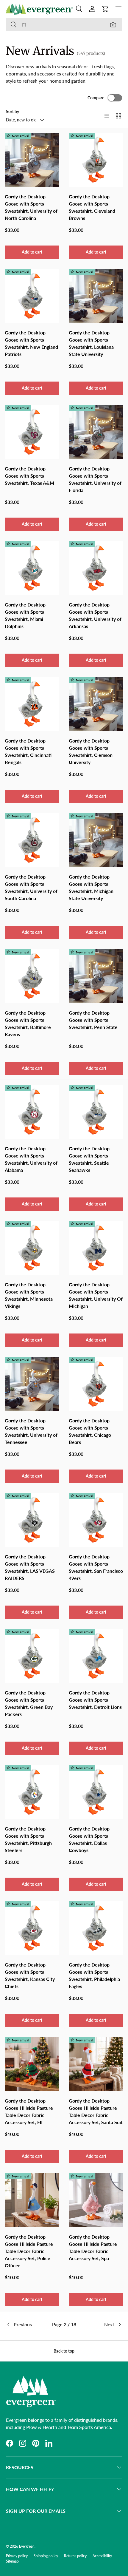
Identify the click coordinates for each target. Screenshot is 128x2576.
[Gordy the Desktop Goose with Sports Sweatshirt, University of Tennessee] (32, 1384)
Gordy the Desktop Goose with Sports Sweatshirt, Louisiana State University (91, 343)
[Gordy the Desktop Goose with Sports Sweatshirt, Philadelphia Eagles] (96, 1928)
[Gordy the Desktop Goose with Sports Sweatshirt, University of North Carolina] (32, 160)
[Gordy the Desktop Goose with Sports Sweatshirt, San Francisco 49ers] (96, 1520)
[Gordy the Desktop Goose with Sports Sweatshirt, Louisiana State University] (96, 296)
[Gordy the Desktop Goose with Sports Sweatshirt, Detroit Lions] (96, 1656)
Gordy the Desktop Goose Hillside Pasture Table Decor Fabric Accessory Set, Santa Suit (96, 2111)
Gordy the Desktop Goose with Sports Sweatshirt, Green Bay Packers (29, 1703)
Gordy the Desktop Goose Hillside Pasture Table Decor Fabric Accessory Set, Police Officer (29, 2251)
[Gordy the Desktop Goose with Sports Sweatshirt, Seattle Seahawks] (96, 1112)
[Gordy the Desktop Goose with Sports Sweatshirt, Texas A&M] (32, 432)
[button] (105, 9)
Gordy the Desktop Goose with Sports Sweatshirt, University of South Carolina (31, 887)
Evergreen (27, 2546)
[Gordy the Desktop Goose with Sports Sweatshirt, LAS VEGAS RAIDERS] (32, 1520)
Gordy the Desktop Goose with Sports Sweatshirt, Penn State (93, 1020)
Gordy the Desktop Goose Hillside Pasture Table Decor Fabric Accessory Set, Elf (29, 2111)
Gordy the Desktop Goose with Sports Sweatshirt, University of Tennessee (31, 1431)
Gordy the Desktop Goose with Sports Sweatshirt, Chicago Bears (90, 1431)
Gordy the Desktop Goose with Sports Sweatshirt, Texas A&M (29, 476)
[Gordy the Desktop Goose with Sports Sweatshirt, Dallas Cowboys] (96, 1792)
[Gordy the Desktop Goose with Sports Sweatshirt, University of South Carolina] (32, 840)
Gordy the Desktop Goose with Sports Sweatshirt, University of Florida (95, 479)
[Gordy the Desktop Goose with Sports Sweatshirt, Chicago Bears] (96, 1384)
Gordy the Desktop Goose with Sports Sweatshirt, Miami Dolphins (25, 615)
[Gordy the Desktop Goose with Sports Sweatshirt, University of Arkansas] (96, 568)
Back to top (64, 2351)
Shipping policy (46, 2556)
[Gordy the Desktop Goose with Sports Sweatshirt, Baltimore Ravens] (32, 976)
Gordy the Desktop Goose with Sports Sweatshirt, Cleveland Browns (92, 207)
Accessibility (102, 2556)
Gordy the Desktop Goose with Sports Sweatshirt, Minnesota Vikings (29, 1295)
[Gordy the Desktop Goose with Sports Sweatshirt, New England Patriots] (32, 296)
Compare (96, 98)
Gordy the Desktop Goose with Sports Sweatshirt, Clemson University (91, 751)
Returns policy (75, 2556)
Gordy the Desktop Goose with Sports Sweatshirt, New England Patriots (31, 343)
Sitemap (12, 2561)
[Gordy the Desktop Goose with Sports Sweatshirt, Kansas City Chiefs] (32, 1928)
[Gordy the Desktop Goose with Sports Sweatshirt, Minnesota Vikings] (32, 1248)
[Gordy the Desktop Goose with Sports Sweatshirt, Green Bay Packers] (32, 1656)
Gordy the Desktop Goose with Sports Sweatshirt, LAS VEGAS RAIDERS (30, 1567)
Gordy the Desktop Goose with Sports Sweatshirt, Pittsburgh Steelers (28, 1839)
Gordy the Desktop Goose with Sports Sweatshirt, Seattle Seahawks (89, 1159)
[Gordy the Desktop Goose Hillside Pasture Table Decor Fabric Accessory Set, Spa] (96, 2200)
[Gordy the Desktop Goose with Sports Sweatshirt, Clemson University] (96, 704)
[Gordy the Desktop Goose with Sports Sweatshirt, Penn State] (96, 976)
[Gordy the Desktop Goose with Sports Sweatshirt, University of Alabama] (32, 1112)
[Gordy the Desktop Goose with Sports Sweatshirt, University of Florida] (96, 432)
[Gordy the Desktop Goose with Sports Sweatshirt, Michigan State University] (96, 840)
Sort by (13, 111)
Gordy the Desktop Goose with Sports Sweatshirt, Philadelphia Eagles (94, 1975)
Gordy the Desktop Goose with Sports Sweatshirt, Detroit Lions (95, 1700)
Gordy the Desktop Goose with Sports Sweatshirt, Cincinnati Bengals (28, 751)
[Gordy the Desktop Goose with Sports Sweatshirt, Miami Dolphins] (32, 568)
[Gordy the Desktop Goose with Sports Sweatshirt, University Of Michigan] (96, 1248)
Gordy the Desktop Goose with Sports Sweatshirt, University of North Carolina (31, 207)
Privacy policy (17, 2556)
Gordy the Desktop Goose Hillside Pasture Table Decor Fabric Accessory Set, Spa (93, 2247)
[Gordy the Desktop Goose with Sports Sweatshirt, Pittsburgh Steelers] (32, 1792)
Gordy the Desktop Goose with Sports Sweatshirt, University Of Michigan (96, 1295)
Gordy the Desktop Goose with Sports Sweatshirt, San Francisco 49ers (96, 1567)
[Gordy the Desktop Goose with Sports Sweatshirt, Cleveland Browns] (96, 160)
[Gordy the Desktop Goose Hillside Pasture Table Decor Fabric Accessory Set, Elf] (32, 2064)
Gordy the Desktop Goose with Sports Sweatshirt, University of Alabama (31, 1159)
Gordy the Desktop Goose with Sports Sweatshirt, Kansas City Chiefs (30, 1975)
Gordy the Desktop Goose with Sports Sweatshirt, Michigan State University (91, 887)
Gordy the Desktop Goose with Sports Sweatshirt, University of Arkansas (95, 615)
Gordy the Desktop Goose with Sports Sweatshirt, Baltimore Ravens (28, 1023)
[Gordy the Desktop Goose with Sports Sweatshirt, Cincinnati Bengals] (32, 704)
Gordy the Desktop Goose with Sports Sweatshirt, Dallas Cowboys (89, 1839)
